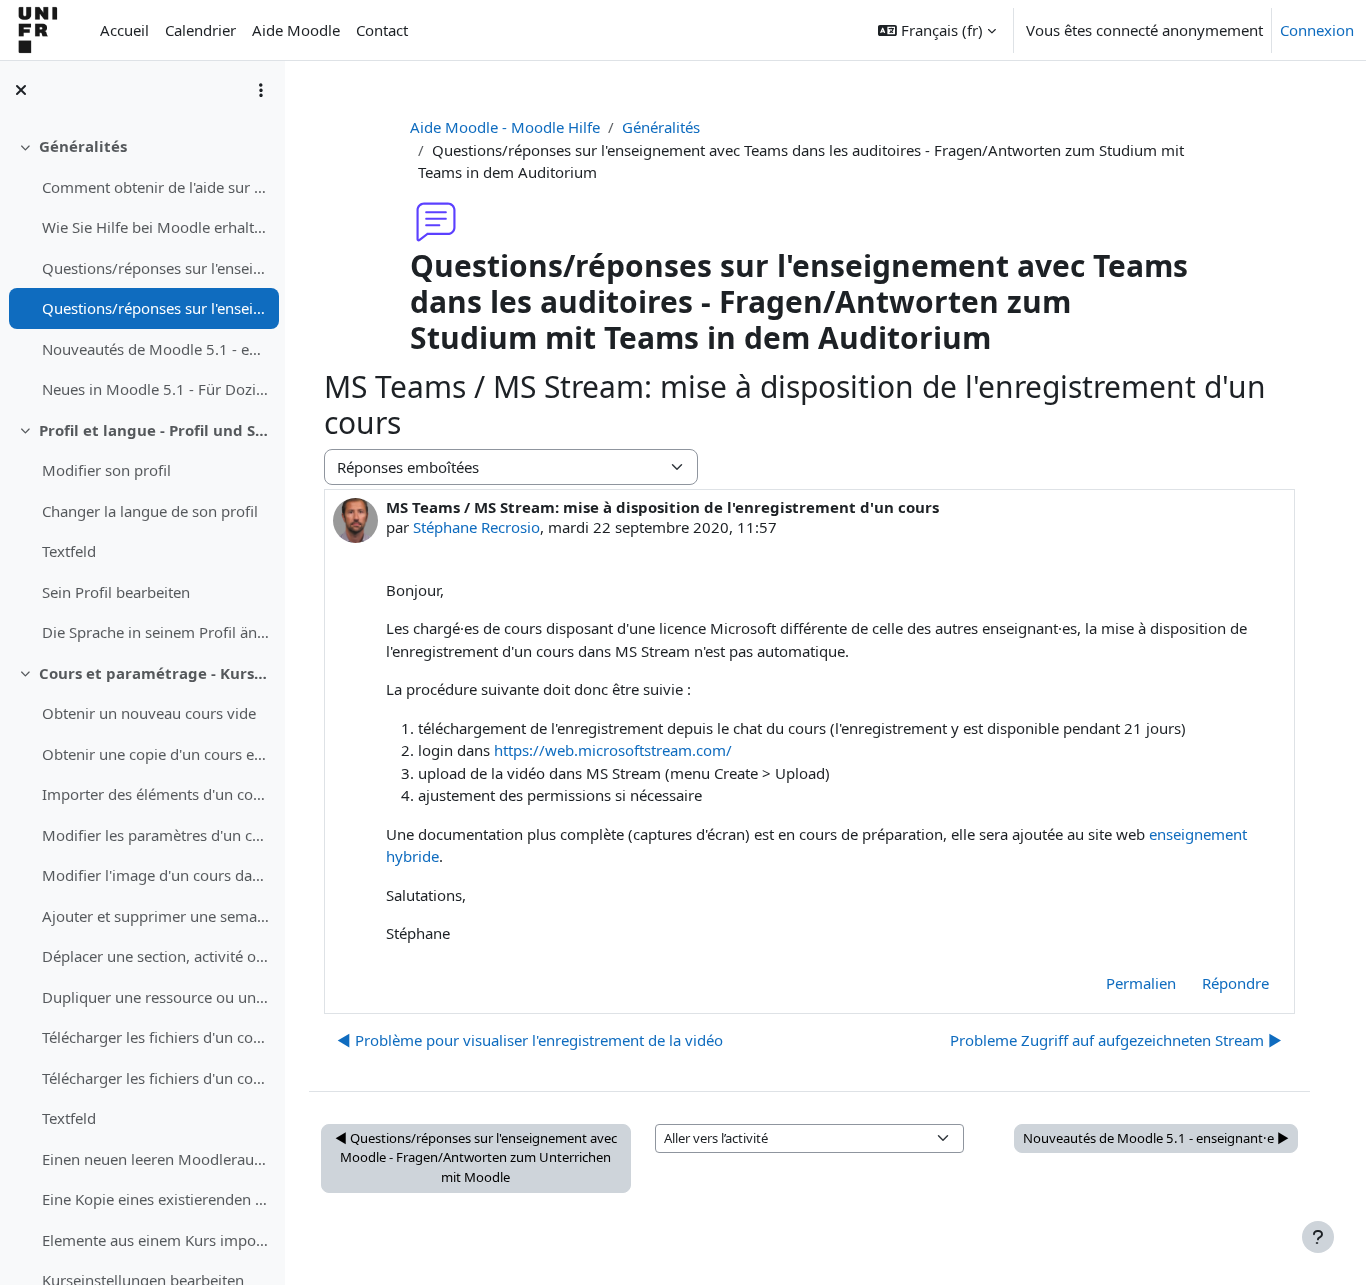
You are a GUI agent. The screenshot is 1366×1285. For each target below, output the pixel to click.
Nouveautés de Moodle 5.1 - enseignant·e (155, 349)
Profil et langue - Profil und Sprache (154, 430)
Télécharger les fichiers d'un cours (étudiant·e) (155, 1037)
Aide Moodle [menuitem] (296, 30)
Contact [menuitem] (382, 30)
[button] (937, 30)
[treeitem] (142, 268)
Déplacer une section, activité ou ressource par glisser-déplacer (155, 956)
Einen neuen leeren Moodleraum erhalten (155, 1159)
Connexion (1317, 30)
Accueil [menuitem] (124, 30)
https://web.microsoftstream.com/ (613, 750)
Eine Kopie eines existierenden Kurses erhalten (155, 1199)
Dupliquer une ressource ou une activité (155, 997)
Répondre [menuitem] (1235, 983)
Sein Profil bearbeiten (116, 592)
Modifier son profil (106, 470)
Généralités (83, 146)
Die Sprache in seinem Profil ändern (155, 632)
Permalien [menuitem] (1141, 983)
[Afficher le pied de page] (1318, 1237)
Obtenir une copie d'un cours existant (155, 754)
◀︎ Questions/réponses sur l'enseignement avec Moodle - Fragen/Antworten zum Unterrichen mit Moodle (476, 1157)
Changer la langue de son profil (150, 511)
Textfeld (69, 551)
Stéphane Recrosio (476, 527)
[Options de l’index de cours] (261, 90)
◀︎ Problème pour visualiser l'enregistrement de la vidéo (530, 1040)
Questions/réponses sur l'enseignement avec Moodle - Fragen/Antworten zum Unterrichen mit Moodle (155, 268)
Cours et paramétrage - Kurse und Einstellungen (154, 673)
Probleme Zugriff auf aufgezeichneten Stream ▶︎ (1116, 1040)
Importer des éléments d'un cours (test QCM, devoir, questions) (155, 794)
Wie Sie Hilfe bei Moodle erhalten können (155, 227)
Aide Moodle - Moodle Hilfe (505, 127)
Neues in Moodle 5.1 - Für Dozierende (155, 389)
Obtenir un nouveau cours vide (149, 713)
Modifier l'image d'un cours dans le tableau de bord (155, 875)
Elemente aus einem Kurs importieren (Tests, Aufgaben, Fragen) (155, 1240)
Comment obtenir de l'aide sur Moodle (155, 187)
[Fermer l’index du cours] (21, 90)
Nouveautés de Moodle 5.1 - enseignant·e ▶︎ (1156, 1138)
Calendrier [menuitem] (200, 30)
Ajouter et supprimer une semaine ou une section (155, 916)
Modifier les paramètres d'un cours (155, 835)
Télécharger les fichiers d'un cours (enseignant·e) (155, 1078)
